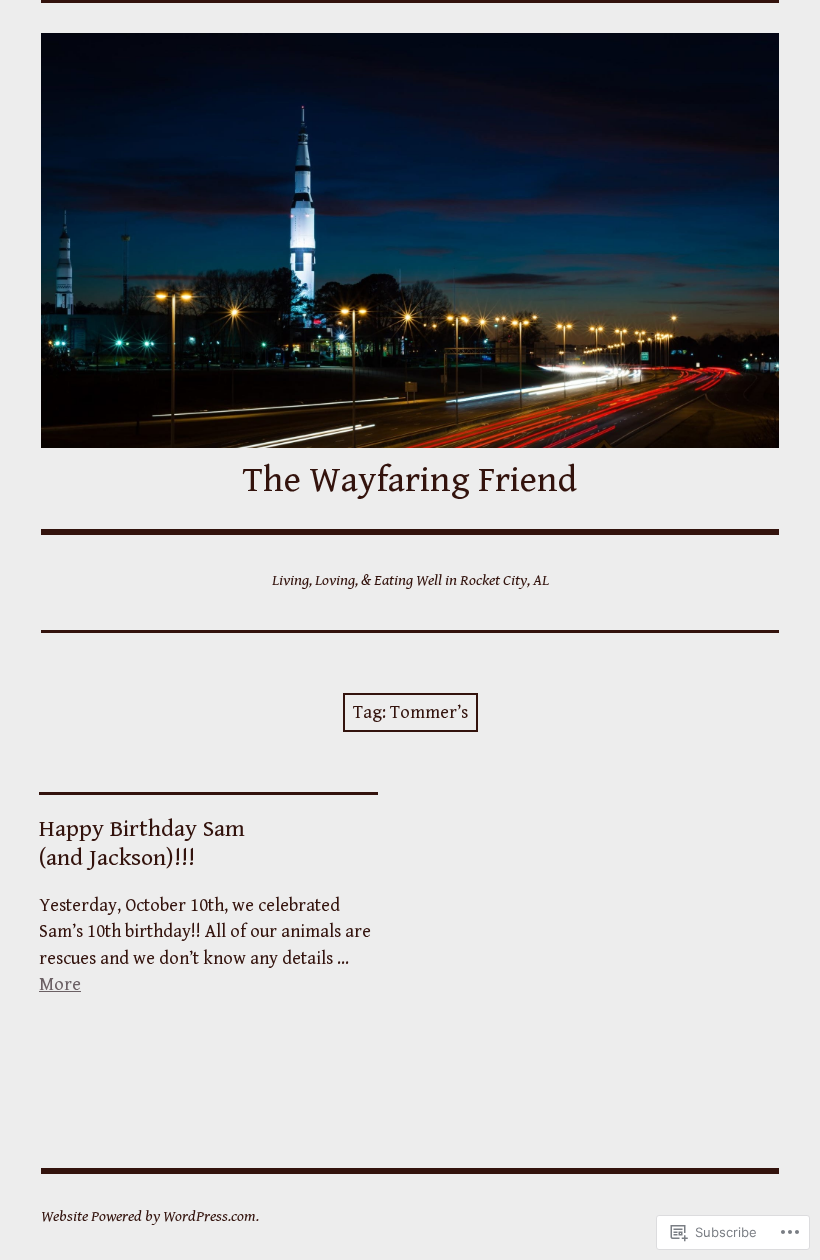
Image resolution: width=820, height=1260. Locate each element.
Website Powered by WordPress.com (148, 1216)
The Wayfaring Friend (410, 480)
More (60, 984)
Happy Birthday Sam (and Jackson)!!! (142, 843)
